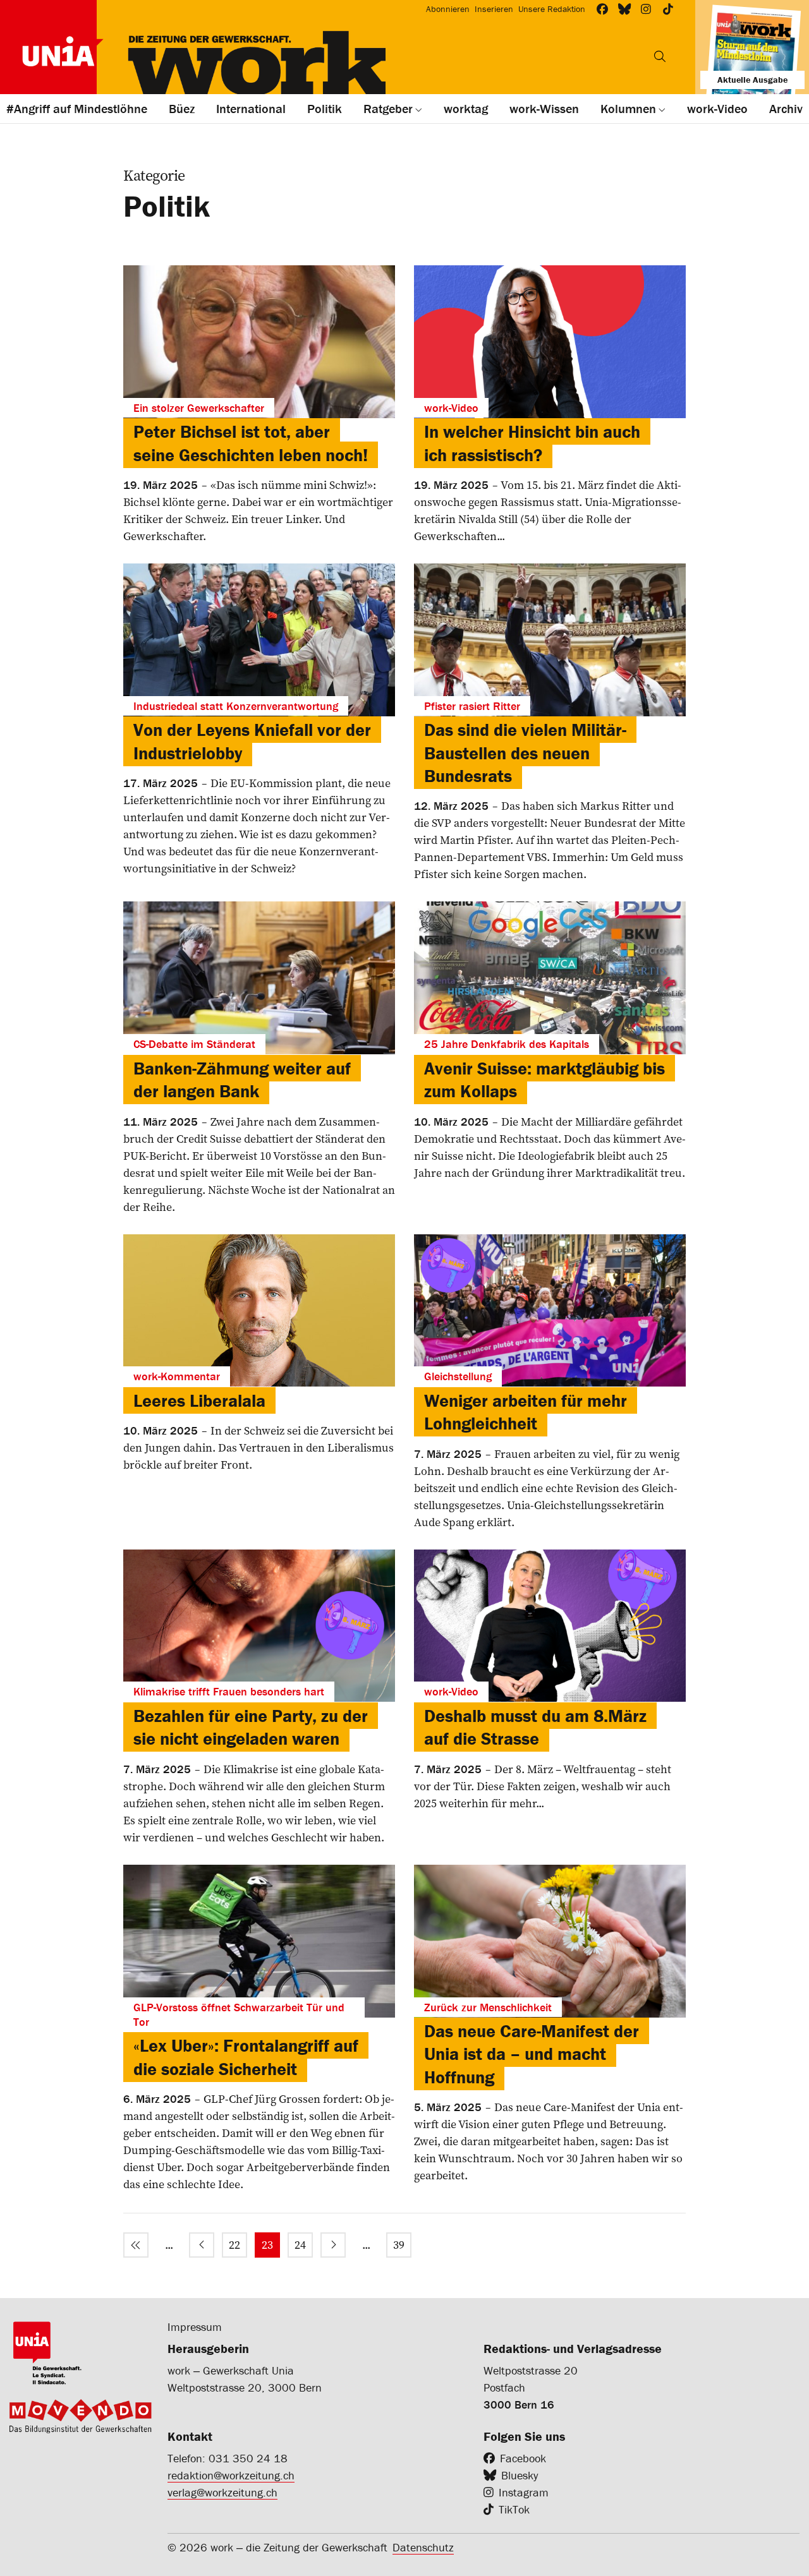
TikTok (514, 2509)
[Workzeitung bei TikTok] (668, 9)
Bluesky (520, 2475)
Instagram (524, 2492)
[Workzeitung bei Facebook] (603, 9)
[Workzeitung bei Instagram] (646, 9)
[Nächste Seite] (333, 2245)
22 (234, 2245)
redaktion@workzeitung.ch (231, 2475)
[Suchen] (660, 56)
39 (399, 2245)
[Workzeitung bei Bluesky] (625, 9)
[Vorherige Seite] (202, 2245)
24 (300, 2245)
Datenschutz (423, 2547)
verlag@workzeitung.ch (222, 2492)
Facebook (523, 2458)
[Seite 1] (136, 2245)
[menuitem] (136, 2245)
